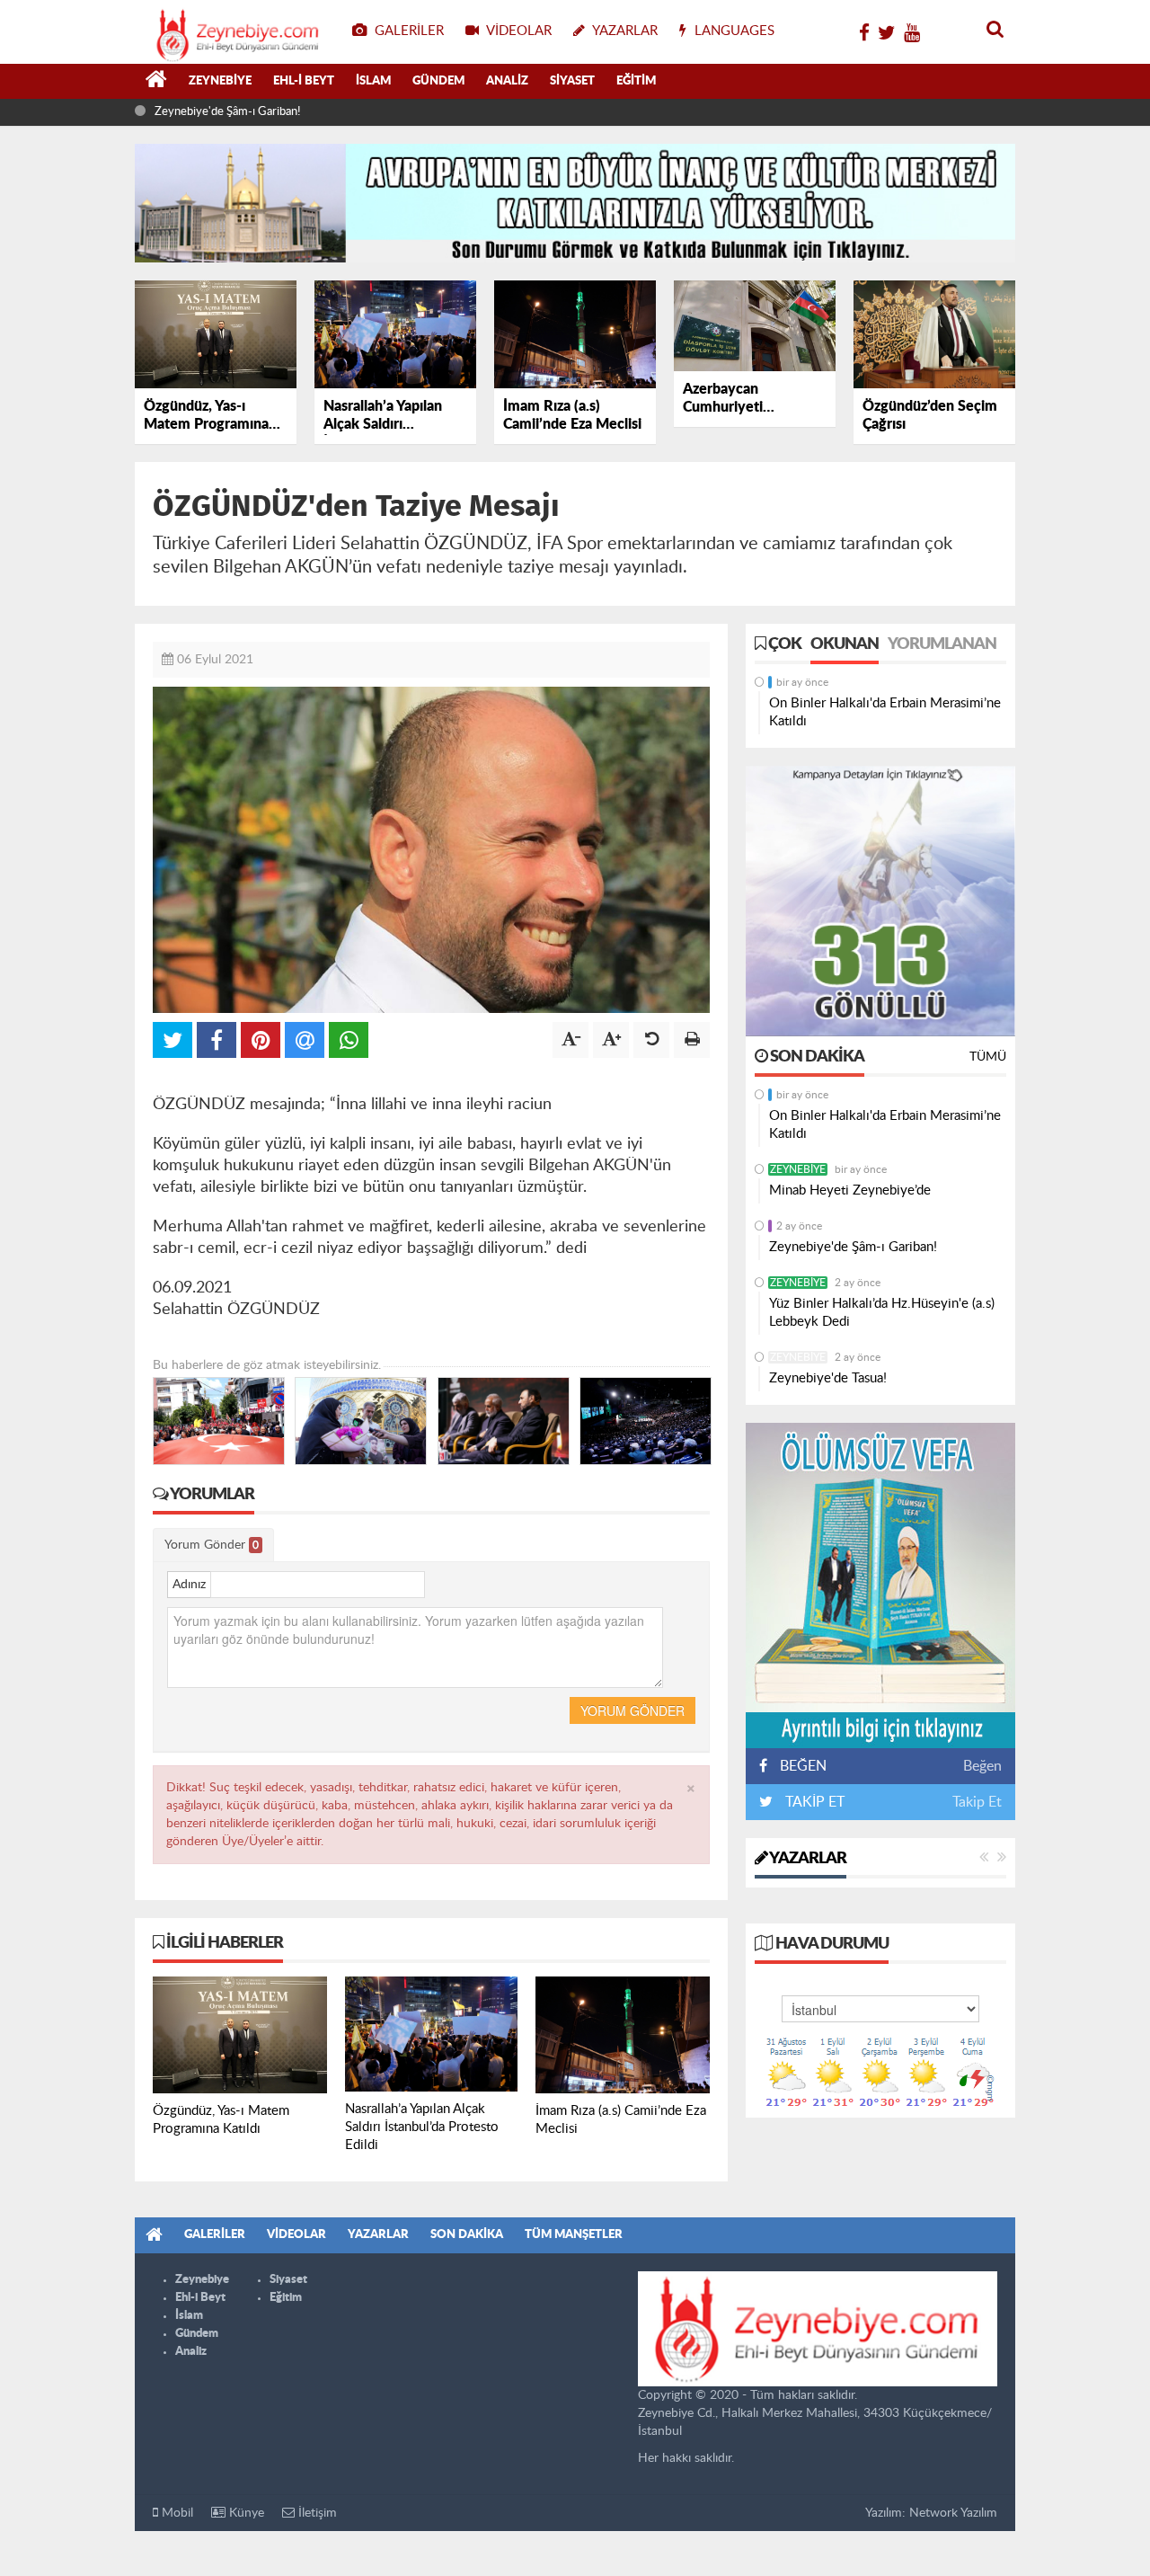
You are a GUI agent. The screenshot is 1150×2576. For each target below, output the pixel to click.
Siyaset (572, 81)
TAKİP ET (813, 1802)
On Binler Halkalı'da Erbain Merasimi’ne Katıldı (885, 712)
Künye (245, 2513)
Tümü (988, 1057)
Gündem (438, 81)
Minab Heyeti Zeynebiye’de (850, 1190)
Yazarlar (807, 1859)
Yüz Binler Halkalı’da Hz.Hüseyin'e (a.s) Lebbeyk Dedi (882, 1313)
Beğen (982, 1766)
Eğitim (636, 81)
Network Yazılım (953, 2513)
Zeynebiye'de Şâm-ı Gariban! (227, 112)
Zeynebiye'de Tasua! (828, 1378)
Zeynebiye (220, 81)
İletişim (316, 2513)
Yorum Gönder (212, 1545)
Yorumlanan (942, 644)
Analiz (507, 81)
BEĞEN (803, 1766)
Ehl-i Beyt (304, 81)
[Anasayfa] (156, 82)
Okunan (845, 644)
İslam (373, 81)
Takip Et (977, 1802)
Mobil (176, 2513)
